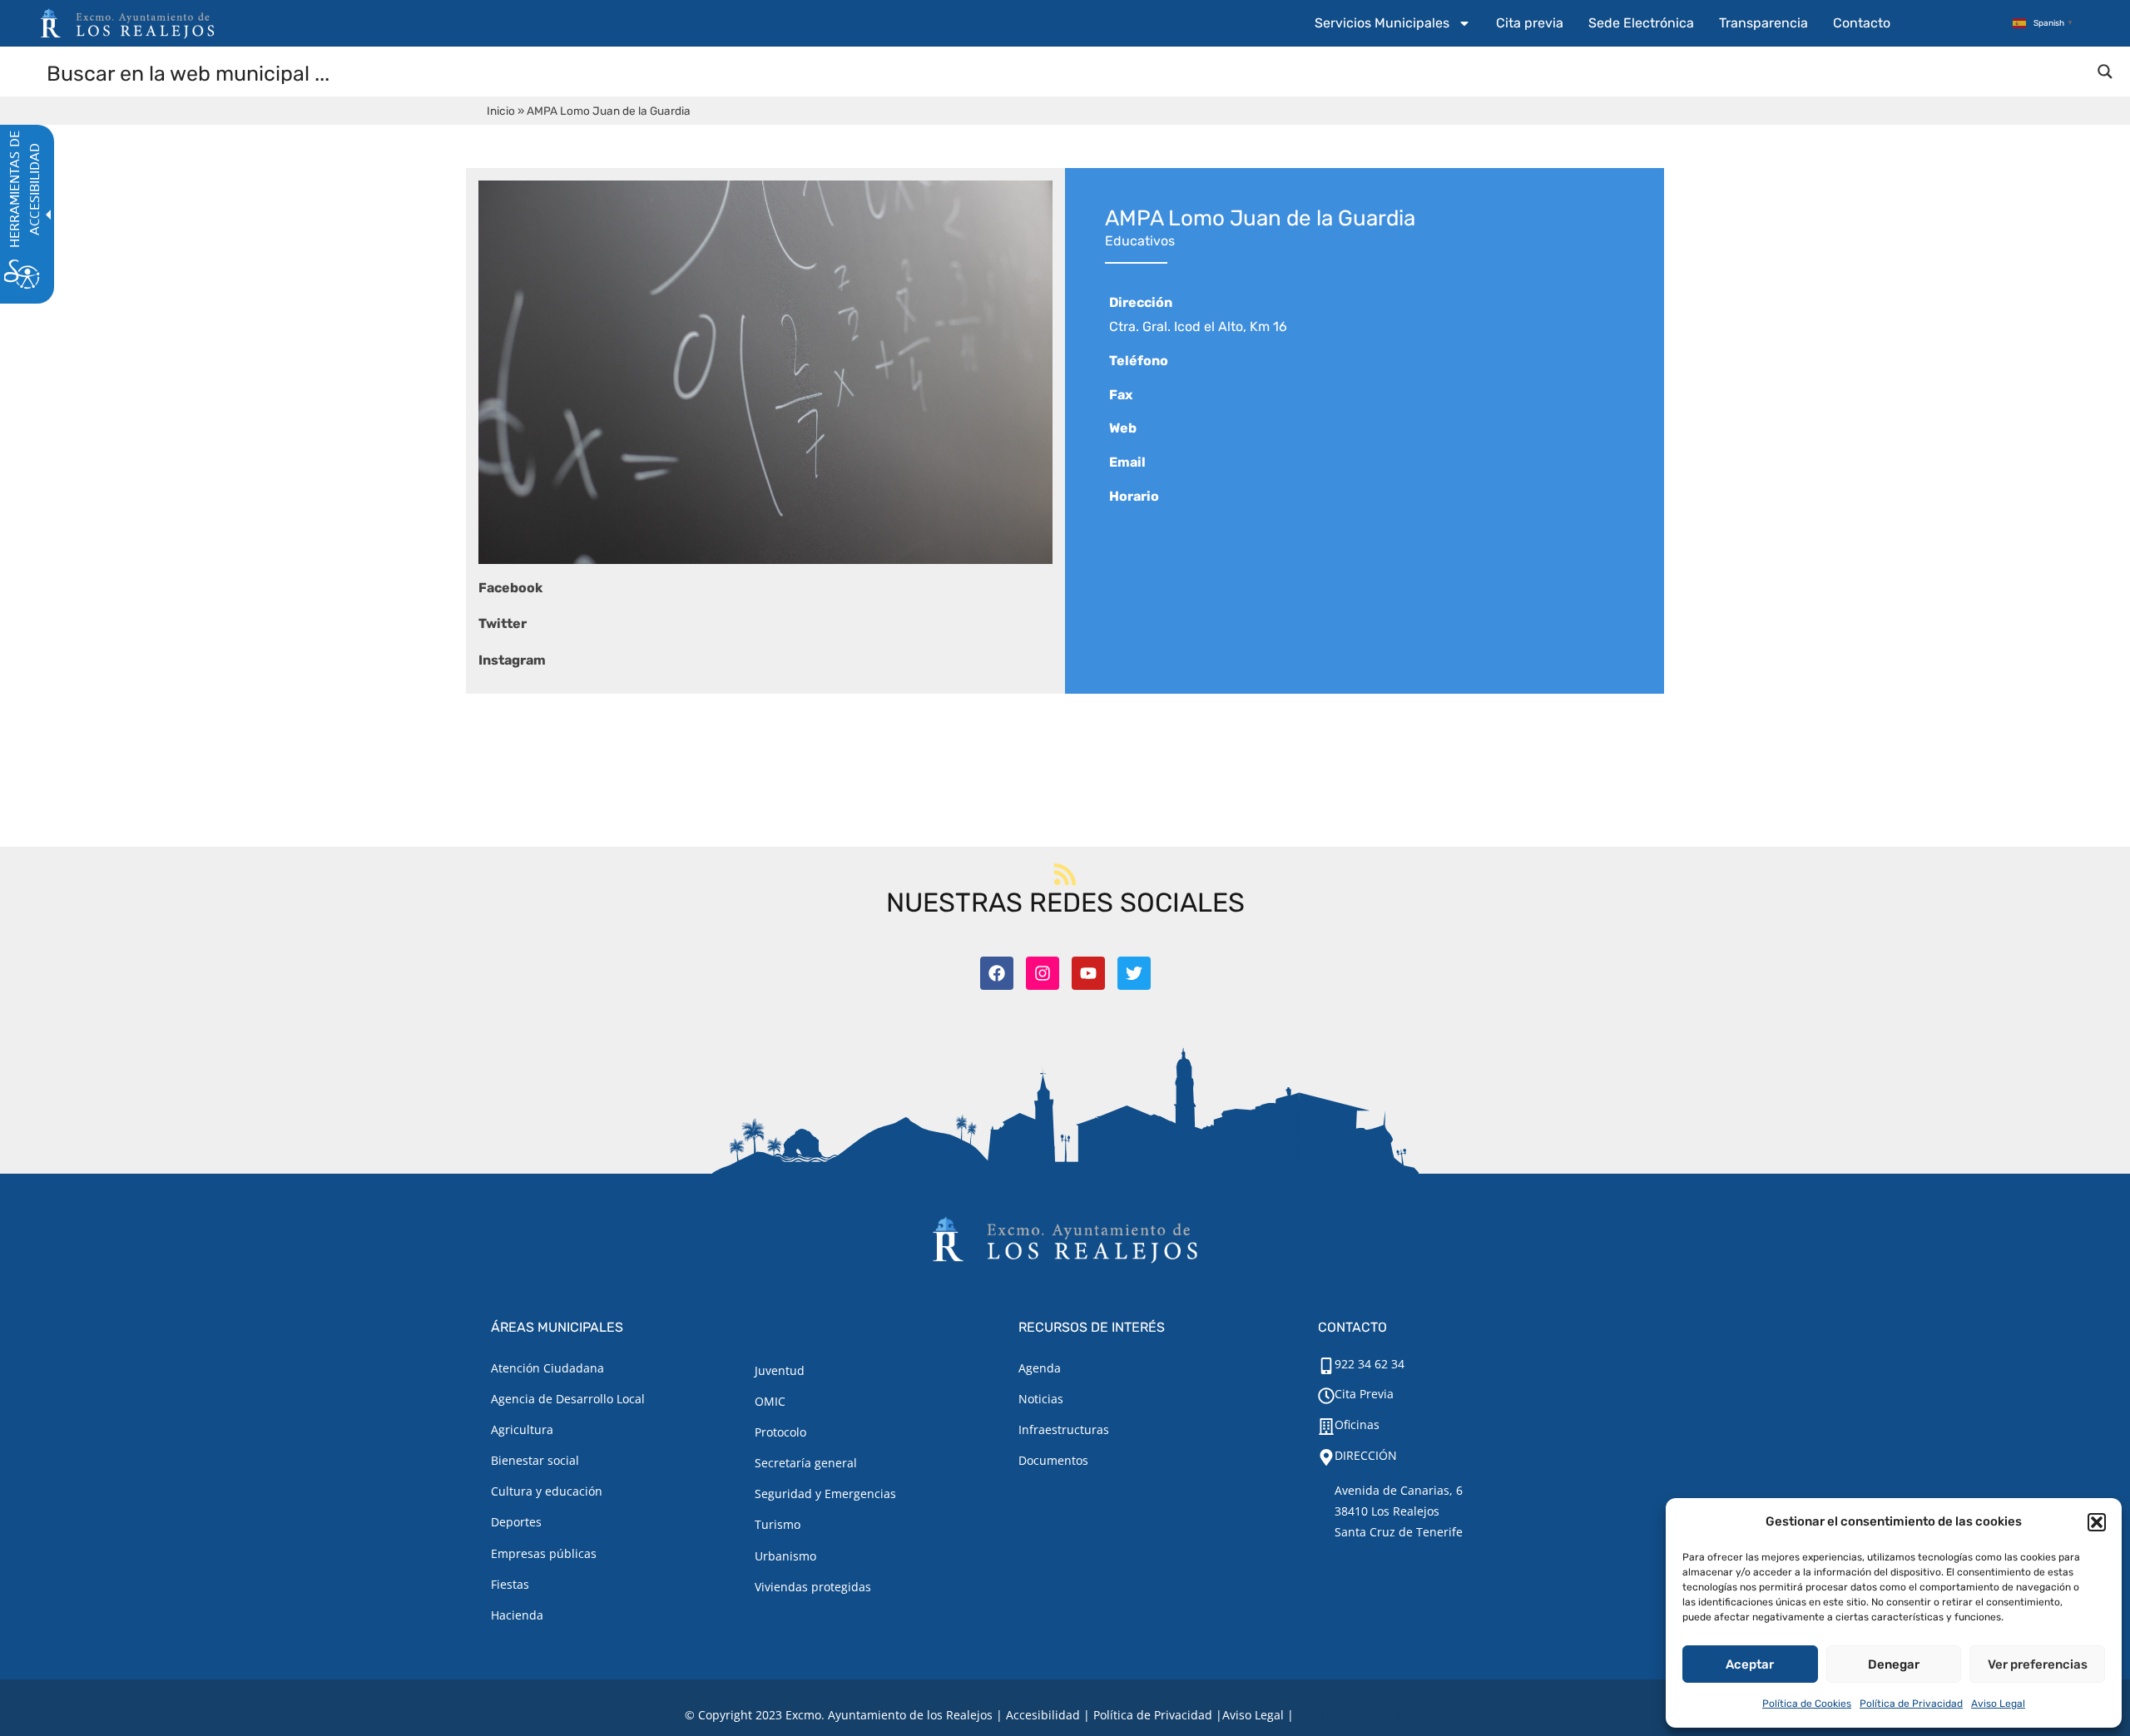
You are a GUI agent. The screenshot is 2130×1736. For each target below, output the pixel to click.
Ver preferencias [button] (2038, 1664)
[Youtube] (1088, 973)
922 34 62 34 (1370, 1364)
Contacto (1862, 23)
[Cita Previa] (1326, 1396)
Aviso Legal (1998, 1704)
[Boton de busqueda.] (2105, 72)
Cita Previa (1364, 1394)
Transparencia (1763, 23)
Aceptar (1750, 1664)
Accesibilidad (1043, 1715)
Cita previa (1530, 23)
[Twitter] (1134, 973)
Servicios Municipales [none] (1382, 23)
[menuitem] (1393, 23)
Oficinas (1357, 1424)
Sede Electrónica (1641, 23)
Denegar (1894, 1664)
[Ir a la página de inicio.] (127, 23)
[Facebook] (997, 973)
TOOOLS (1418, 1715)
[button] (2097, 1522)
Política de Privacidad (1911, 1704)
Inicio (501, 111)
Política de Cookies (1807, 1704)
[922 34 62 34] (1326, 1366)
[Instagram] (1043, 973)
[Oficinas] (1326, 1427)
